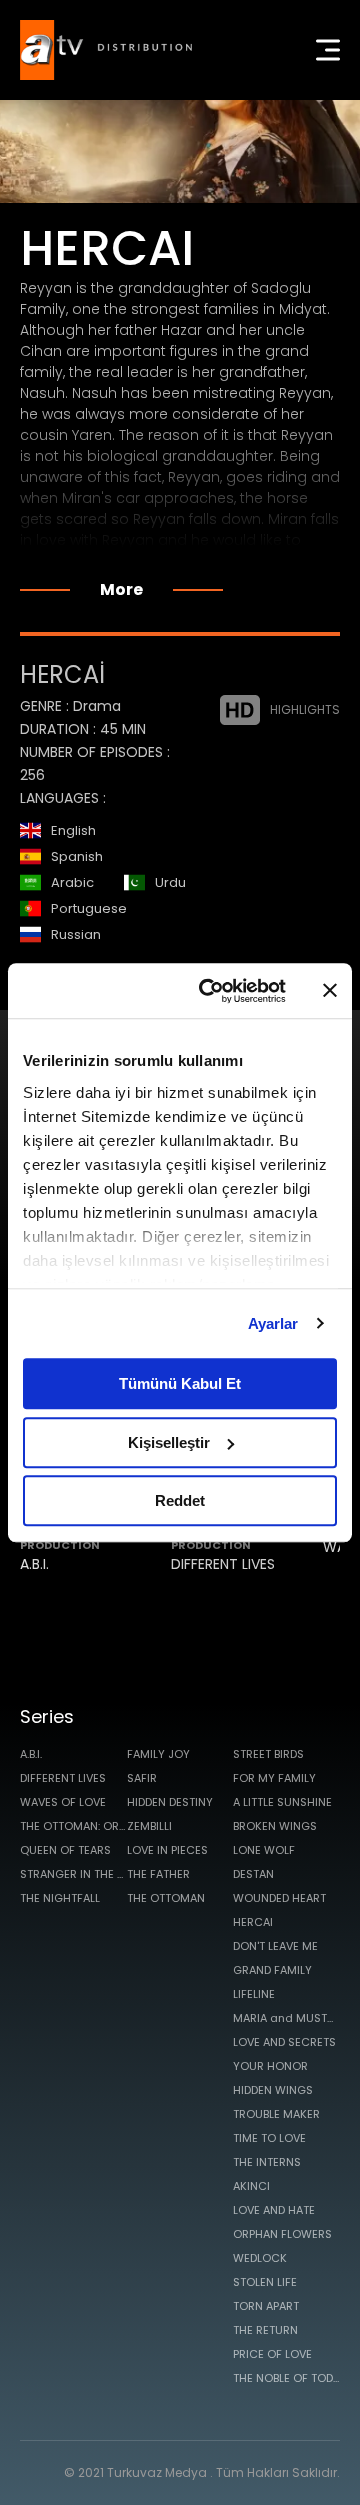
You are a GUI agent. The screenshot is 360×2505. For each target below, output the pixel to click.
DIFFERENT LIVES (223, 1564)
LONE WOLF (264, 1850)
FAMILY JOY (158, 1754)
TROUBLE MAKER (276, 2114)
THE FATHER (158, 1874)
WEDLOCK (260, 2258)
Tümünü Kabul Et (180, 1383)
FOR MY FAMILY (274, 1778)
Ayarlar (273, 1323)
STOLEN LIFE (265, 2282)
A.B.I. (34, 1564)
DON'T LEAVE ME (275, 1946)
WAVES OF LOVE (63, 1802)
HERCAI (253, 1922)
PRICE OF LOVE (272, 2354)
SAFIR (142, 1778)
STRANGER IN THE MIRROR (73, 1874)
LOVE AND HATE (274, 2210)
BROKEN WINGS (275, 1826)
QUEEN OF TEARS (65, 1850)
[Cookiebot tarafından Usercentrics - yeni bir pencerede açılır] (211, 991)
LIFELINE (254, 1994)
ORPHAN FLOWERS (282, 2234)
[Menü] (328, 50)
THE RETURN (265, 2330)
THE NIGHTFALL (60, 1898)
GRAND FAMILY (272, 1970)
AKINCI (251, 2186)
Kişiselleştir (169, 1442)
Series (47, 1716)
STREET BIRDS (268, 1754)
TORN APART (266, 2306)
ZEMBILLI (149, 1826)
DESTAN (253, 1874)
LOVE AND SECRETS (284, 2042)
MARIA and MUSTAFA (286, 2018)
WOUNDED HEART (279, 1898)
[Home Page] (106, 50)
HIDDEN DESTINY (170, 1802)
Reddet (180, 1500)
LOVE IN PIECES (167, 1850)
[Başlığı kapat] (330, 991)
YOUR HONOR (270, 2066)
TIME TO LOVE (269, 2138)
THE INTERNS (267, 2162)
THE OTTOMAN (166, 1898)
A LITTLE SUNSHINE (282, 1802)
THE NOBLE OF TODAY (286, 2378)
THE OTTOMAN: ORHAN (73, 1826)
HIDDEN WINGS (273, 2090)
